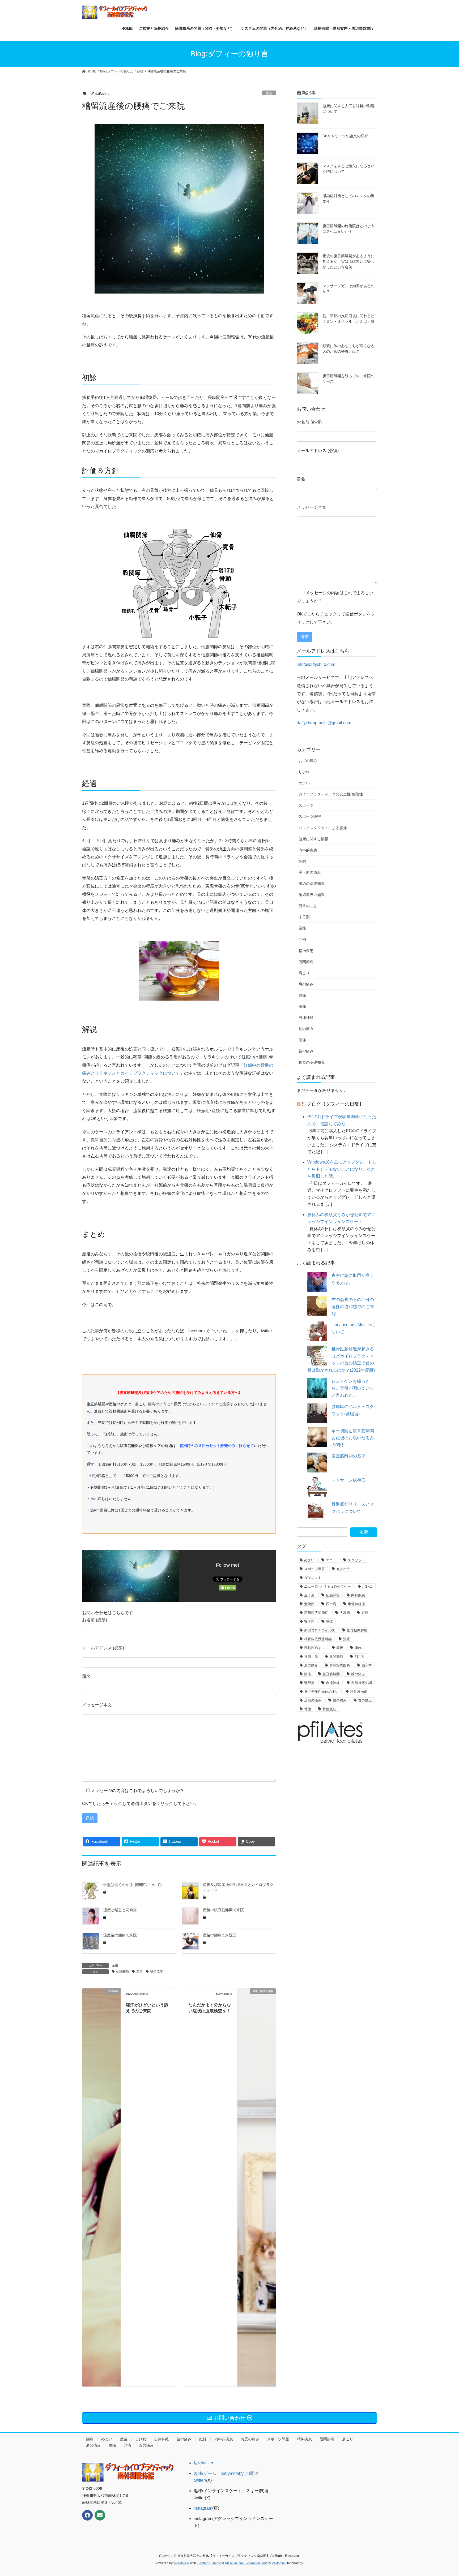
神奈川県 (311, 1657)
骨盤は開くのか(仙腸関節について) (133, 1885)
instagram (203, 2508)
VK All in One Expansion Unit (246, 2563)
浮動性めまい (314, 1648)
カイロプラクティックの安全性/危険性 (331, 794)
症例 (302, 940)
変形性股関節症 (316, 1613)
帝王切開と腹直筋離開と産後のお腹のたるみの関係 (353, 1438)
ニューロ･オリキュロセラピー (328, 1586)
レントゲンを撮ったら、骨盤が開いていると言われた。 (353, 1388)
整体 (329, 1621)
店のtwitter (203, 2463)
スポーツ (306, 805)
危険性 (309, 1604)
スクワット (356, 1560)
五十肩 (309, 1595)
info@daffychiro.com (316, 664)
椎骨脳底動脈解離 (318, 1639)
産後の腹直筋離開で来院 (223, 1910)
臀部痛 (309, 1683)
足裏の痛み (313, 1700)
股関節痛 (306, 962)
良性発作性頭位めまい (321, 1692)
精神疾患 (306, 951)
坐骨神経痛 (356, 1604)
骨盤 (308, 1709)
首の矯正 (365, 1700)
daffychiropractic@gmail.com (324, 723)
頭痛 (302, 1040)
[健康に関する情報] (257, 2187)
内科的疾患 (308, 850)
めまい (304, 783)
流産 (139, 1972)
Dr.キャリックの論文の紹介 (345, 136)
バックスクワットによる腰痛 (323, 828)
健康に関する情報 (313, 839)
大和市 (345, 1613)
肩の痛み (306, 984)
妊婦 (302, 861)
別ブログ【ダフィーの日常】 (333, 1104)
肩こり (304, 973)
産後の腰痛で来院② (220, 1935)
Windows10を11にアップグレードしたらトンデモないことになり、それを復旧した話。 (342, 1169)
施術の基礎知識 (312, 884)
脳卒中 (367, 1665)
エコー (331, 1560)
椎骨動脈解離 (357, 1630)
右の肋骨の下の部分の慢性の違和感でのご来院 (353, 1307)
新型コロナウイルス (320, 1630)
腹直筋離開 (331, 1674)
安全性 (309, 1621)
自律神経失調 (362, 1683)
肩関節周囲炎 (340, 1665)
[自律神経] (101, 2187)
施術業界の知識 (312, 895)
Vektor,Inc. (279, 2563)
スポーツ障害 (310, 816)
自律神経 (306, 1018)
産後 (269, 93)
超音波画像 (359, 1692)
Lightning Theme (209, 2563)
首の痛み (306, 1051)
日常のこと (308, 906)
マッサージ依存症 (348, 1480)
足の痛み (306, 1029)
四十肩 (331, 1604)
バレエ (367, 1586)
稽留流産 (156, 1972)
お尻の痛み (308, 761)
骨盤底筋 (329, 1709)
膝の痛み (358, 1674)
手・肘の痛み (310, 872)
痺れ (358, 1648)
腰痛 (302, 995)
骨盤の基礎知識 (312, 1062)
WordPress (181, 2563)
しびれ (304, 772)
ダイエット (313, 1578)
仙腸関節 (122, 1972)
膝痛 (302, 1006)
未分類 (304, 917)
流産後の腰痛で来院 (120, 1935)
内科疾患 (358, 1595)
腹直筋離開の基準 (348, 1456)
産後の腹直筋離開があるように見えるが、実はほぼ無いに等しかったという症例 (348, 261)
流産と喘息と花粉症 (120, 1910)
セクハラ (343, 1569)
